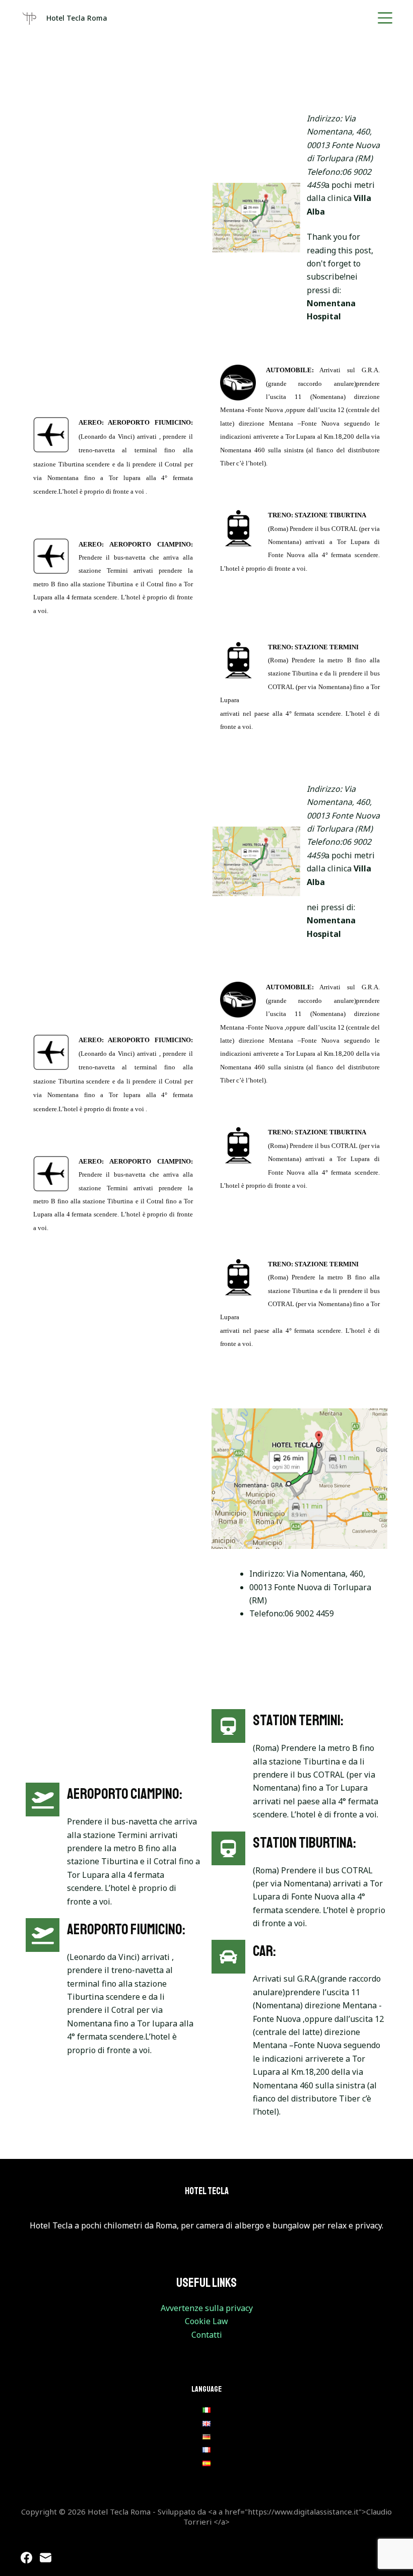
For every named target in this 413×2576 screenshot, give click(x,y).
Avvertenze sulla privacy (207, 2308)
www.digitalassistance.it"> (320, 2512)
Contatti (207, 2335)
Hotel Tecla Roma (77, 18)
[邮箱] (46, 2558)
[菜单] (385, 18)
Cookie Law (206, 2321)
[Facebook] (26, 2558)
